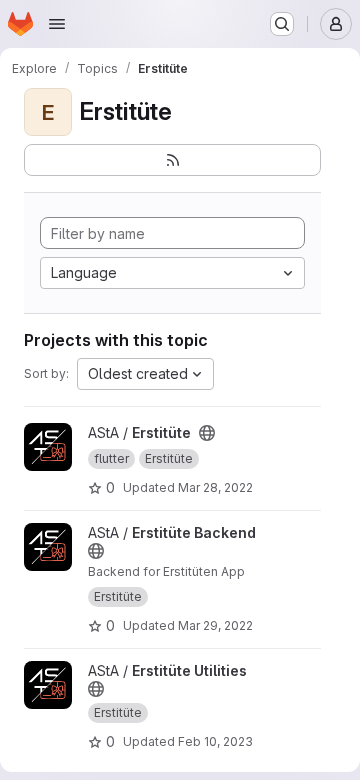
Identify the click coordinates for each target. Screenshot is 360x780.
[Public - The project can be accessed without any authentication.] (207, 433)
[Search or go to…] (282, 24)
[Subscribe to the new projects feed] (172, 160)
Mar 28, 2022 (215, 487)
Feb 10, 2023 (215, 741)
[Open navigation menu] (57, 24)
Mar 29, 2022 (215, 625)
